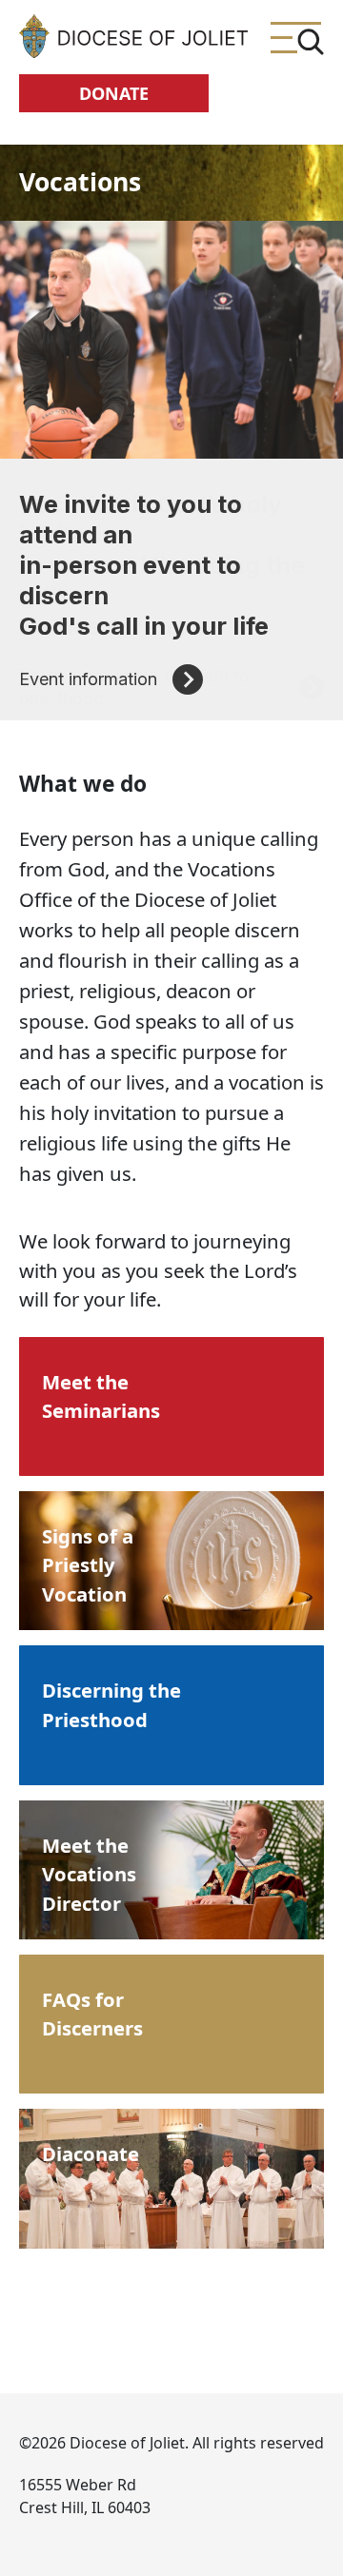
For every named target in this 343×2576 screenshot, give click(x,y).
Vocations (80, 182)
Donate (114, 93)
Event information (88, 679)
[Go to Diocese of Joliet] (133, 36)
